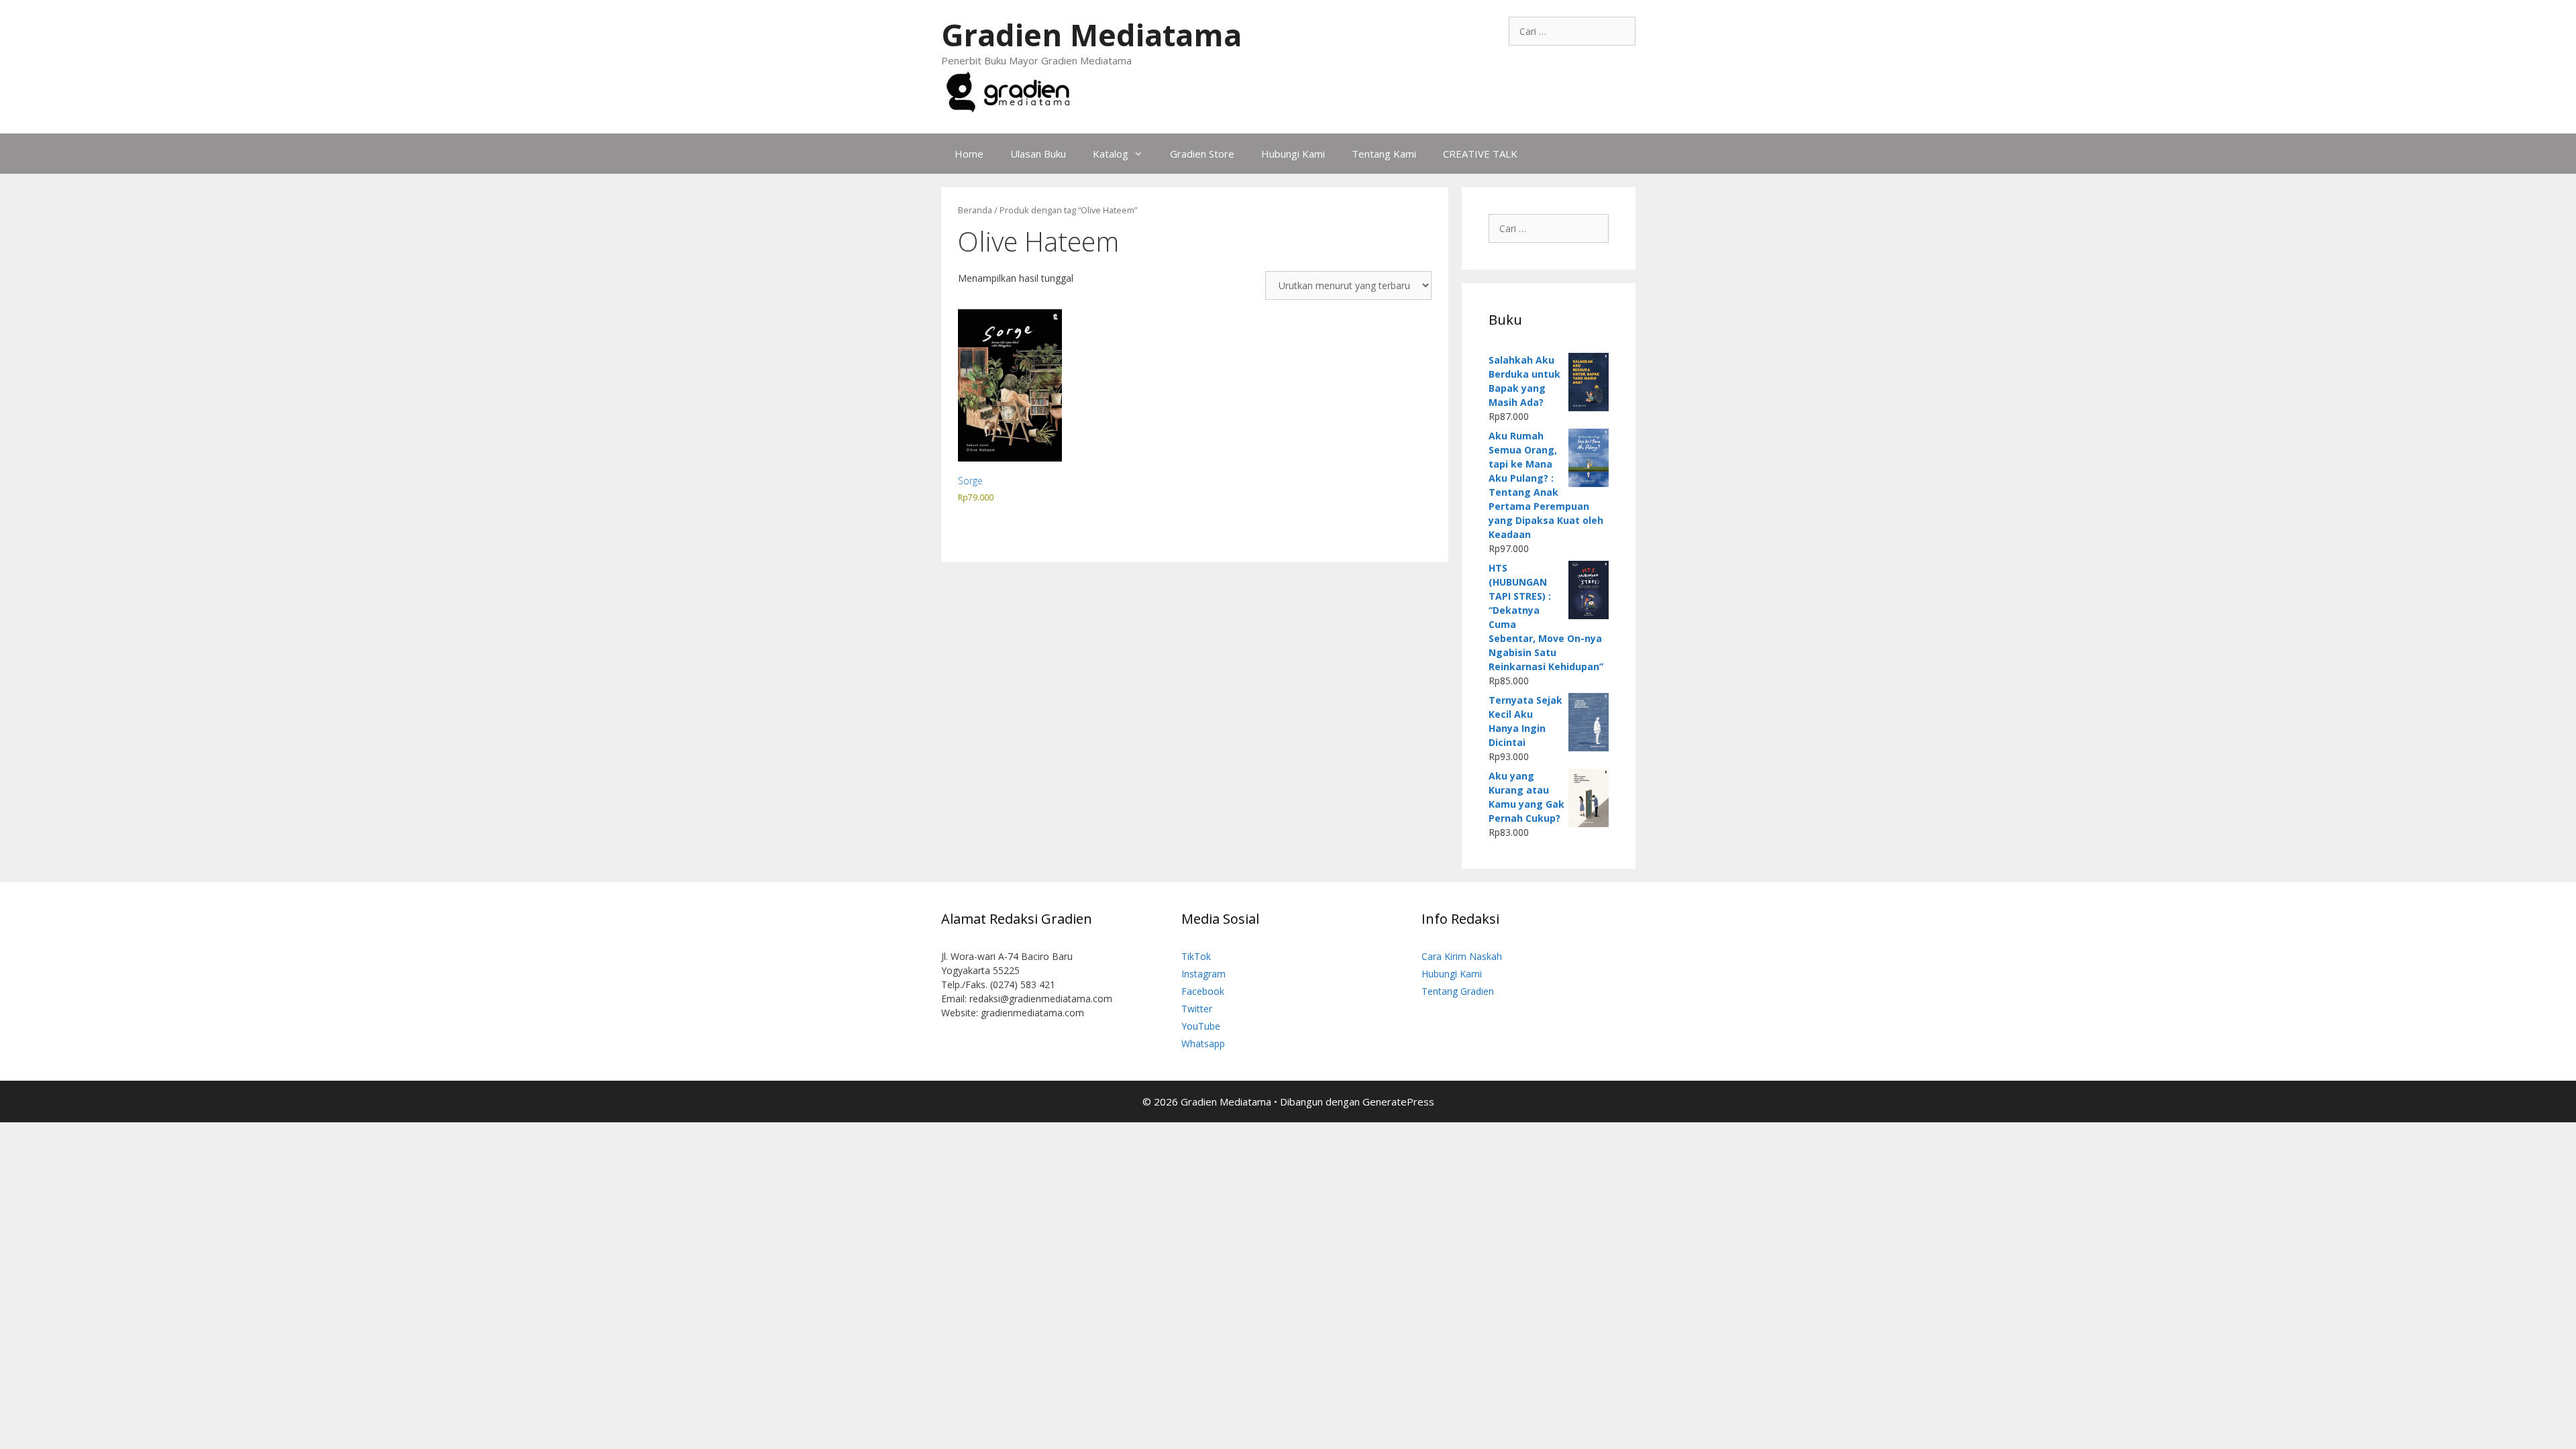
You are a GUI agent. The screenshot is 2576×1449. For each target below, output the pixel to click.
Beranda (975, 210)
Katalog (1111, 154)
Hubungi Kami (1293, 154)
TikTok (1196, 956)
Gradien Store (1202, 154)
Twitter (1197, 1009)
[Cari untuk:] (1572, 31)
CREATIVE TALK (1480, 154)
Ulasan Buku (1038, 154)
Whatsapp (1203, 1043)
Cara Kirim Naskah (1462, 956)
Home (969, 154)
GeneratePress (1398, 1102)
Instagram (1203, 974)
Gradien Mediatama (1091, 35)
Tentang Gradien (1458, 991)
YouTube (1201, 1026)
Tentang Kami (1384, 154)
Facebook (1203, 991)
